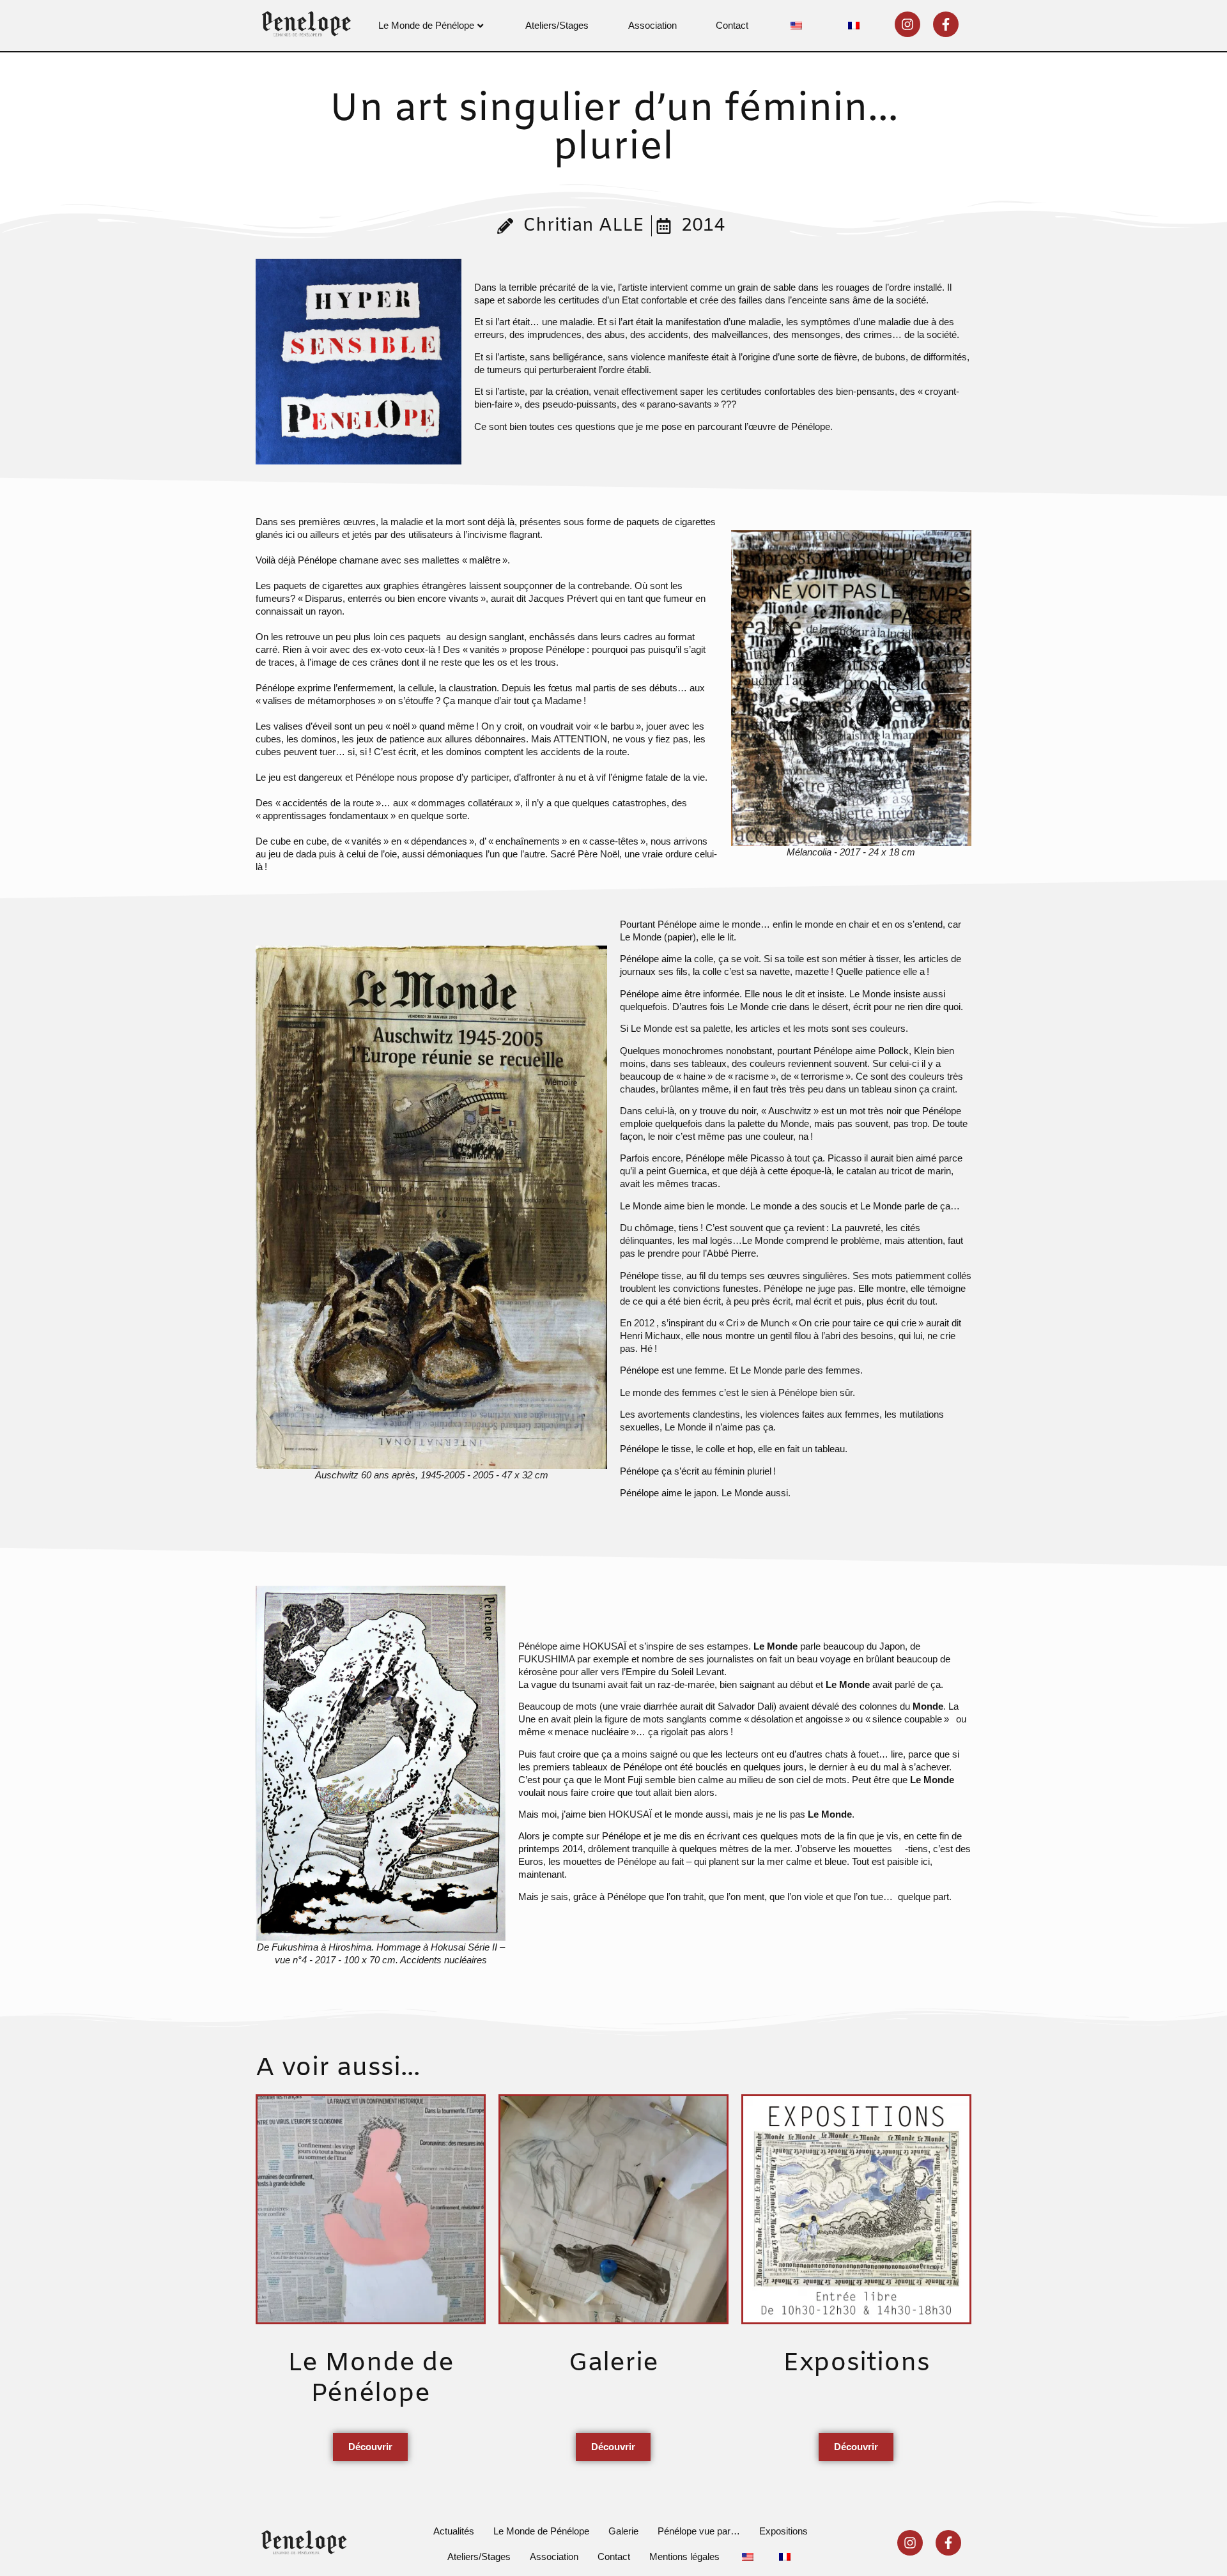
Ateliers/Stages (557, 25)
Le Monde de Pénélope (426, 25)
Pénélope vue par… (699, 2531)
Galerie (623, 2531)
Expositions (783, 2531)
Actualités (454, 2531)
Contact (732, 25)
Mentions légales (684, 2557)
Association (652, 25)
